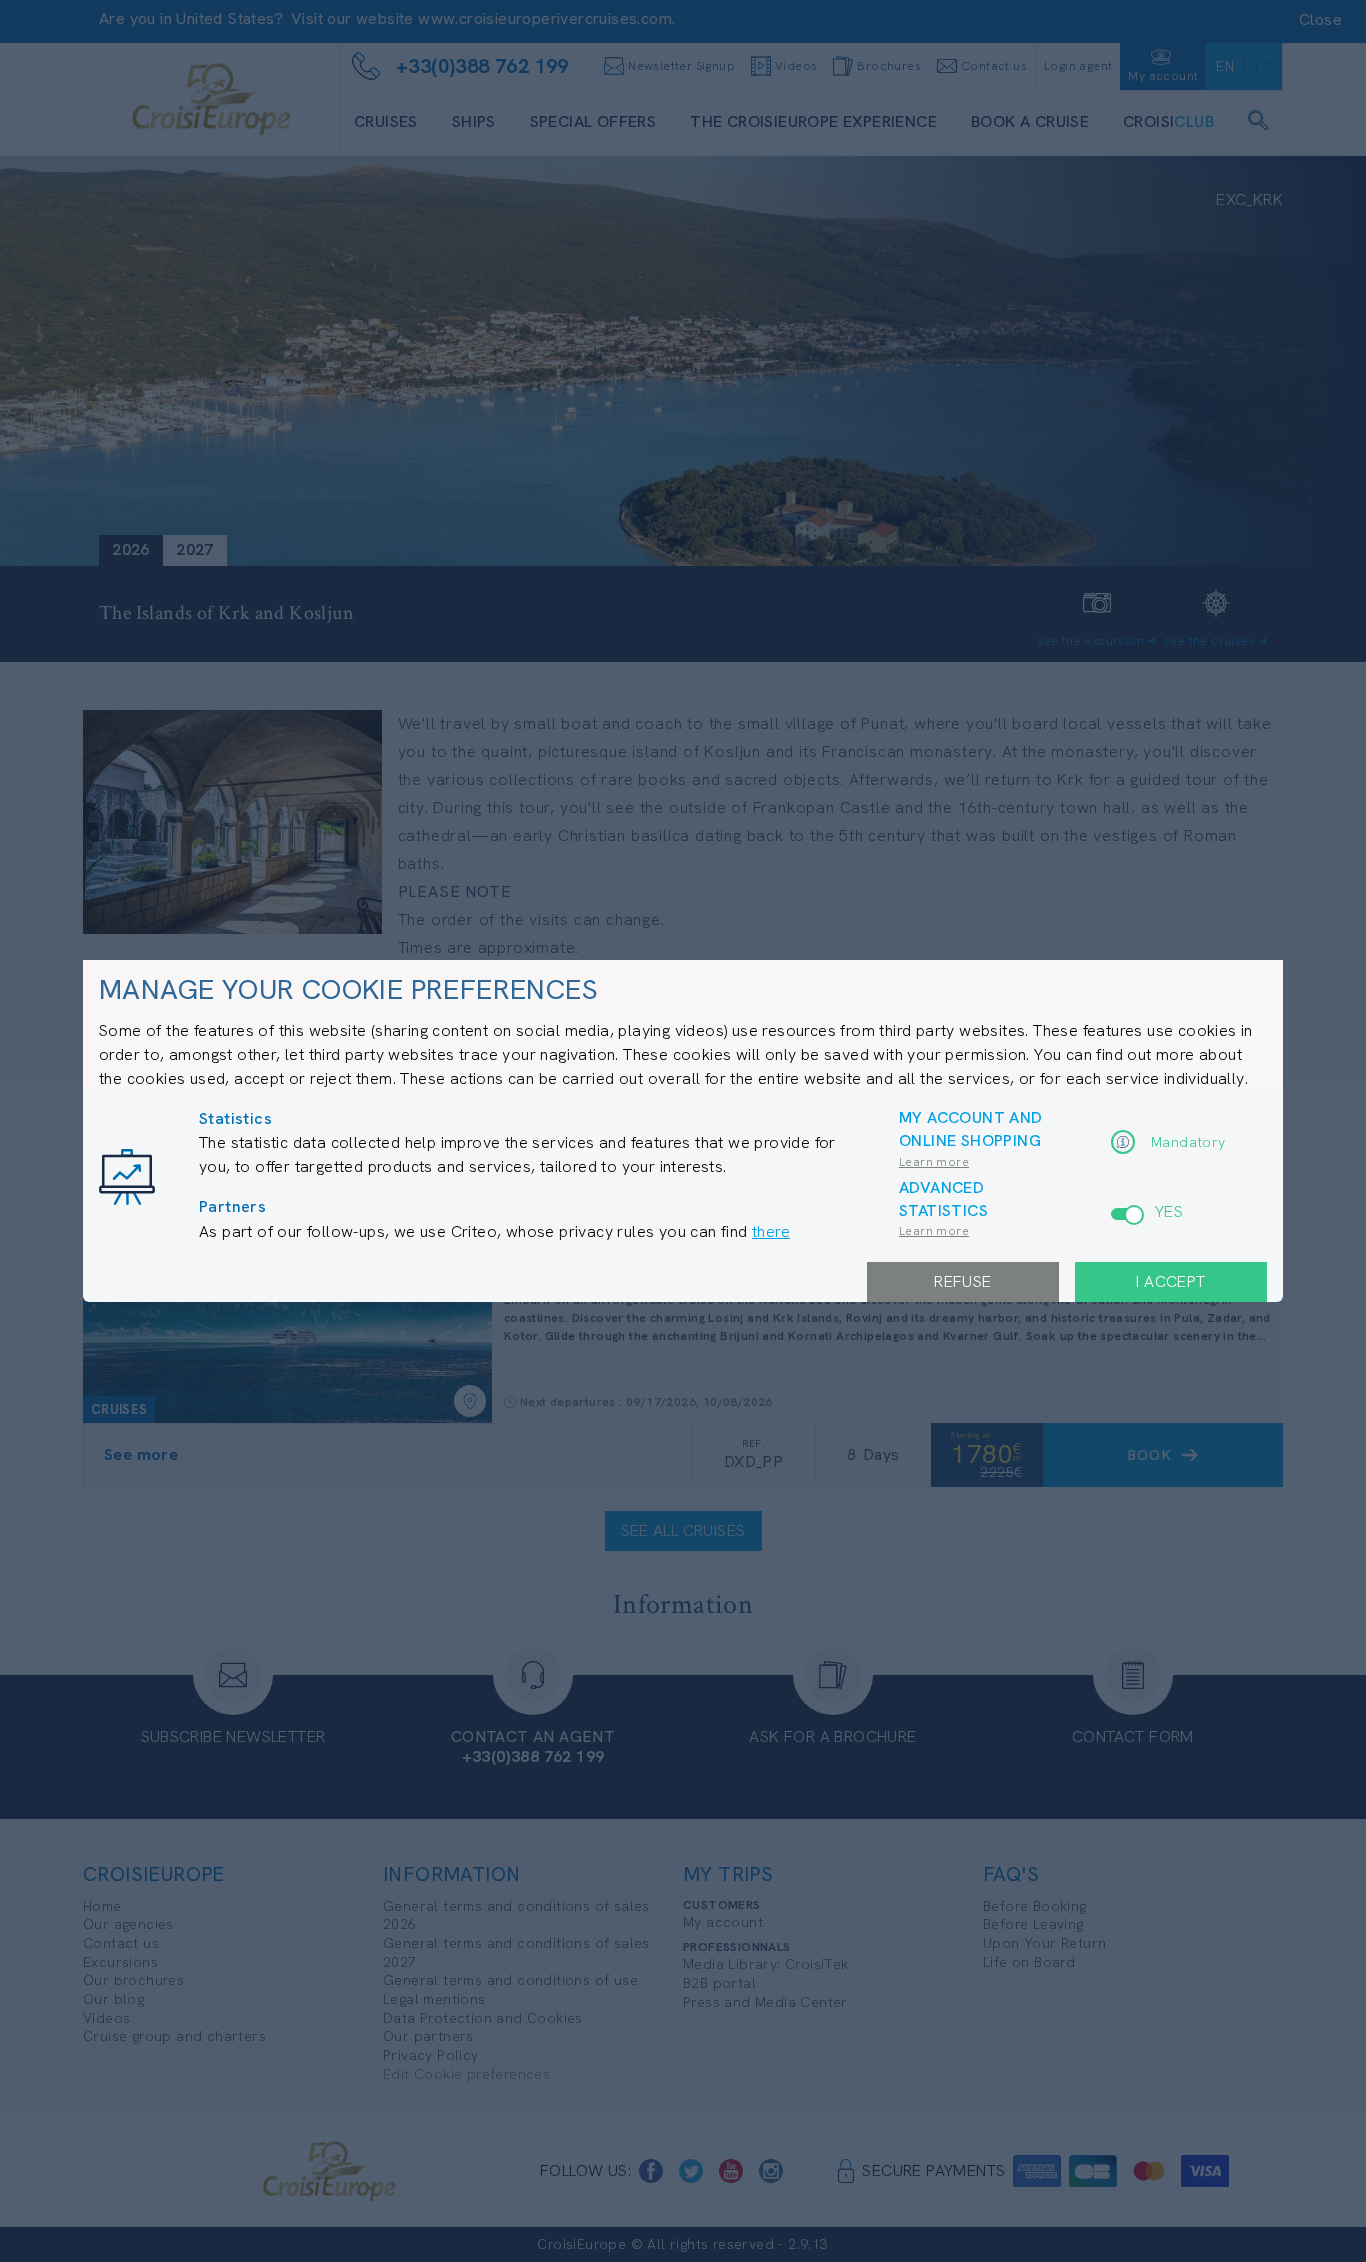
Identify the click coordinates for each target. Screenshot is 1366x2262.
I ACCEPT (1170, 1281)
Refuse (962, 1281)
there (771, 1231)
